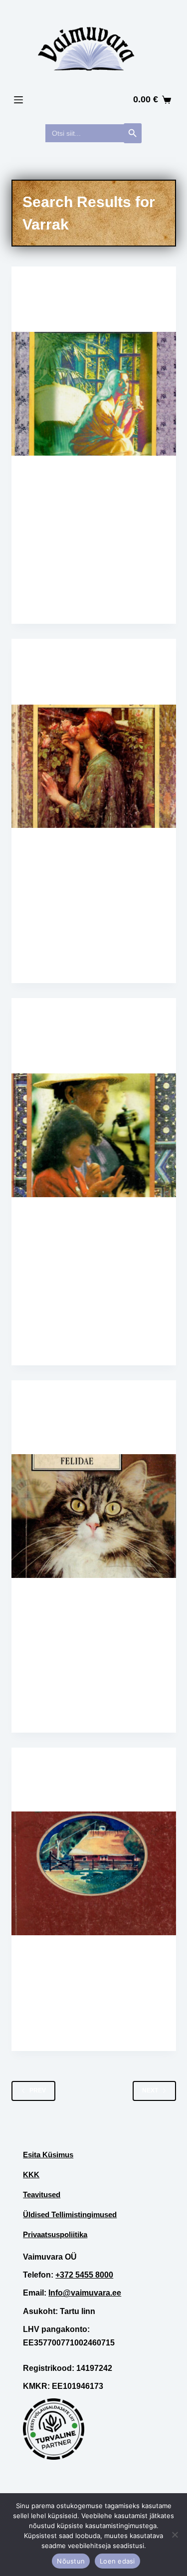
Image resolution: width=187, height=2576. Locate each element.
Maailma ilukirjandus (102, 286)
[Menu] (18, 100)
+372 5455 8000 (84, 2275)
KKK (31, 2175)
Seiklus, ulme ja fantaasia (72, 1420)
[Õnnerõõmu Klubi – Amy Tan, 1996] (94, 1135)
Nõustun (71, 2561)
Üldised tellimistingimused (70, 2214)
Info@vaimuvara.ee (85, 2293)
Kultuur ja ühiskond (111, 1777)
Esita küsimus (48, 2155)
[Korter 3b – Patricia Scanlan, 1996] (94, 394)
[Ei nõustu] (175, 2535)
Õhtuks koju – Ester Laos (80, 1796)
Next (150, 2090)
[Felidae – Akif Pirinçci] (94, 1516)
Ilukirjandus (87, 1018)
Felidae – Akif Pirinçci (73, 1438)
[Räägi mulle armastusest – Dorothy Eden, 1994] (94, 767)
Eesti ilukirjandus (96, 1767)
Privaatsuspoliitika (55, 2234)
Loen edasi (117, 2561)
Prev (38, 2090)
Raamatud (44, 286)
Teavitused (42, 2194)
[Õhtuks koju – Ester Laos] (94, 1873)
